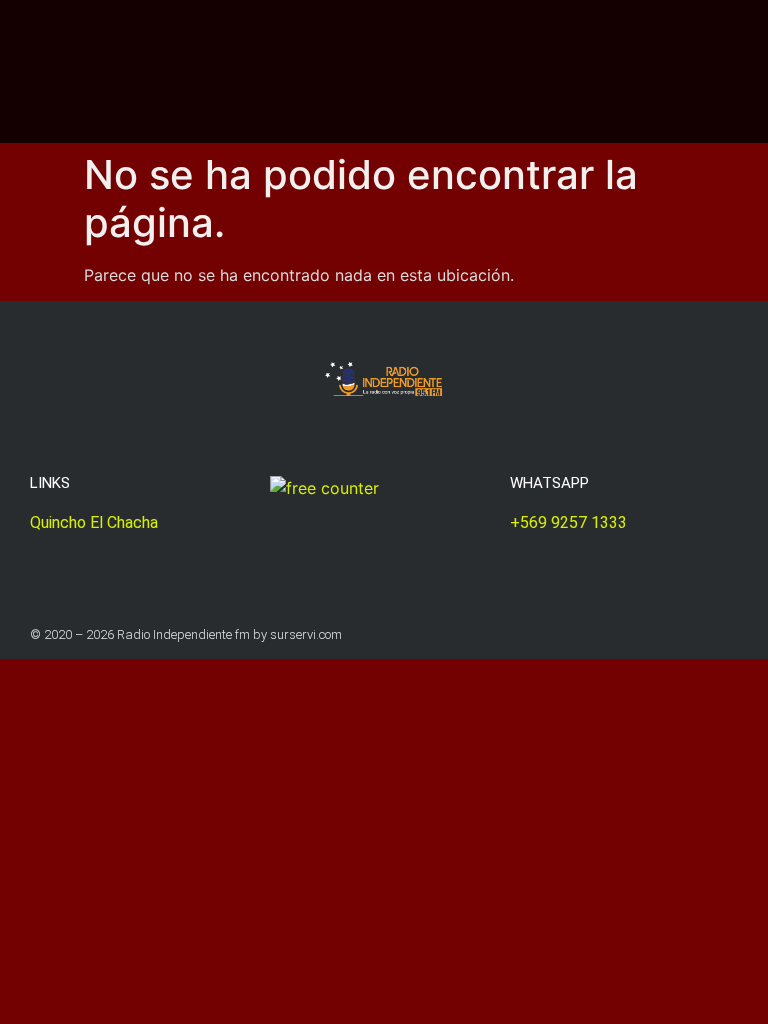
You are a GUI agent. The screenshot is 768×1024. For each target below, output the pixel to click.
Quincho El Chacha (94, 522)
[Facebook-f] (730, 634)
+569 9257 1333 (568, 522)
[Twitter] (691, 634)
